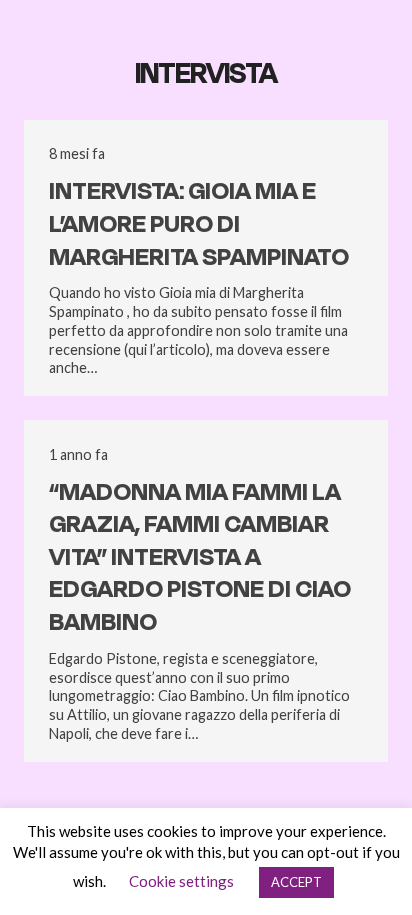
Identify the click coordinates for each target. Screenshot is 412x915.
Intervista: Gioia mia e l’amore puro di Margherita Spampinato (199, 223)
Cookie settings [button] (181, 881)
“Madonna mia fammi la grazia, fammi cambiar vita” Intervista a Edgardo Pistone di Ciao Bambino (200, 557)
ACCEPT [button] (296, 882)
